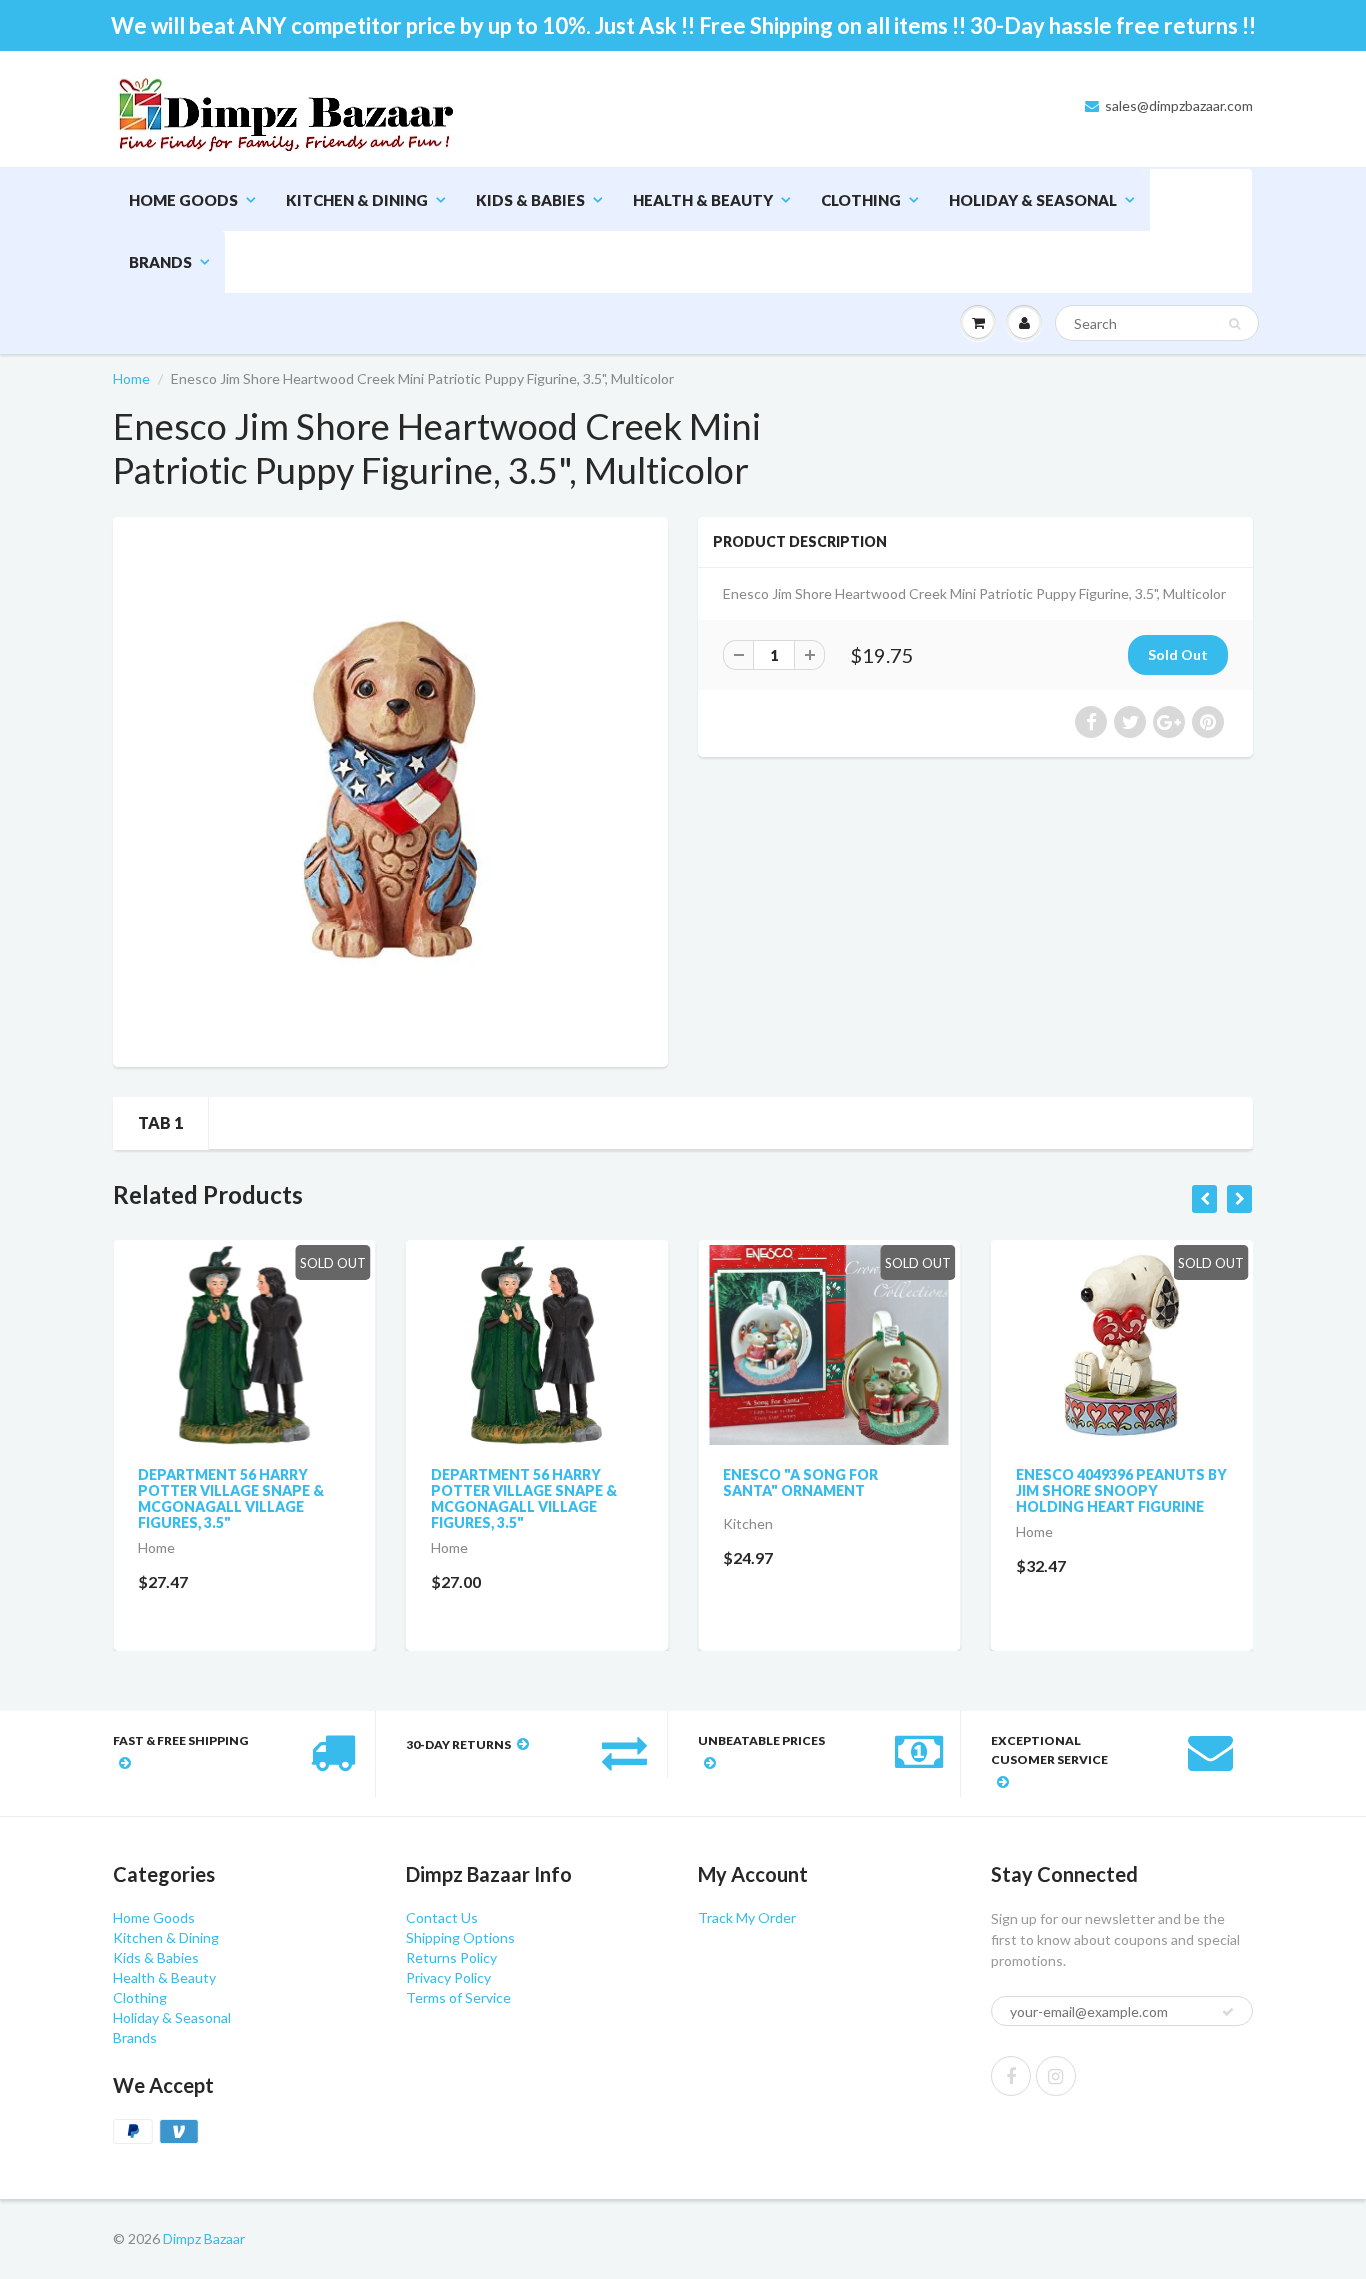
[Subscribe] (764, 200)
